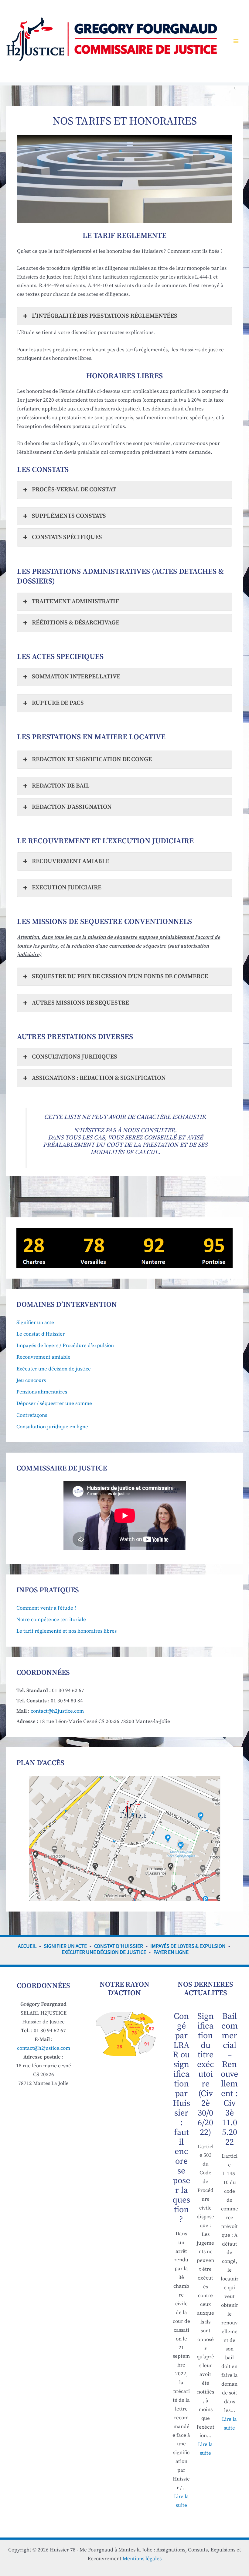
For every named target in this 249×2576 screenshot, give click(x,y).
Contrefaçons (32, 1415)
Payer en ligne (171, 1952)
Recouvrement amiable (43, 1357)
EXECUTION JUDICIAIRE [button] (67, 888)
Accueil (27, 1946)
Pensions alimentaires (42, 1392)
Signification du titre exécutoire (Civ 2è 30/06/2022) (206, 2074)
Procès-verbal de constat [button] (74, 490)
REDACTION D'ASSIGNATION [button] (72, 807)
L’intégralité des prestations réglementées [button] (105, 316)
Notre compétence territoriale (51, 1620)
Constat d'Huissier (119, 1946)
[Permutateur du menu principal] (236, 41)
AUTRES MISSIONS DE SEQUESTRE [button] (80, 1003)
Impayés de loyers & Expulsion (188, 1946)
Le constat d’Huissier (41, 1334)
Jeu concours (31, 1380)
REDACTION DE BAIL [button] (61, 786)
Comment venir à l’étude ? (46, 1608)
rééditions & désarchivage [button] (76, 623)
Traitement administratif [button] (75, 602)
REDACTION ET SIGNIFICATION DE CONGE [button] (92, 759)
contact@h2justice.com (57, 1711)
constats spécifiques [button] (67, 537)
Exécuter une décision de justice (54, 1369)
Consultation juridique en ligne (52, 1427)
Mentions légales (142, 2559)
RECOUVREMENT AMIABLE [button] (71, 861)
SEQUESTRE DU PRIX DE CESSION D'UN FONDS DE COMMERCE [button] (120, 977)
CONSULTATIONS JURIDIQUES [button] (75, 1057)
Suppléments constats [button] (69, 516)
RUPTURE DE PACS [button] (58, 703)
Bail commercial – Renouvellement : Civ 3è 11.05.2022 (229, 2079)
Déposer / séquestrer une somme (54, 1403)
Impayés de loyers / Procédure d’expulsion (65, 1346)
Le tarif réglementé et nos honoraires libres (67, 1631)
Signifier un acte (35, 1323)
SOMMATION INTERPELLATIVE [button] (76, 677)
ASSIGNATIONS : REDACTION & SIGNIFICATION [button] (99, 1078)
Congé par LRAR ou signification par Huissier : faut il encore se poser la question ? (181, 2118)
